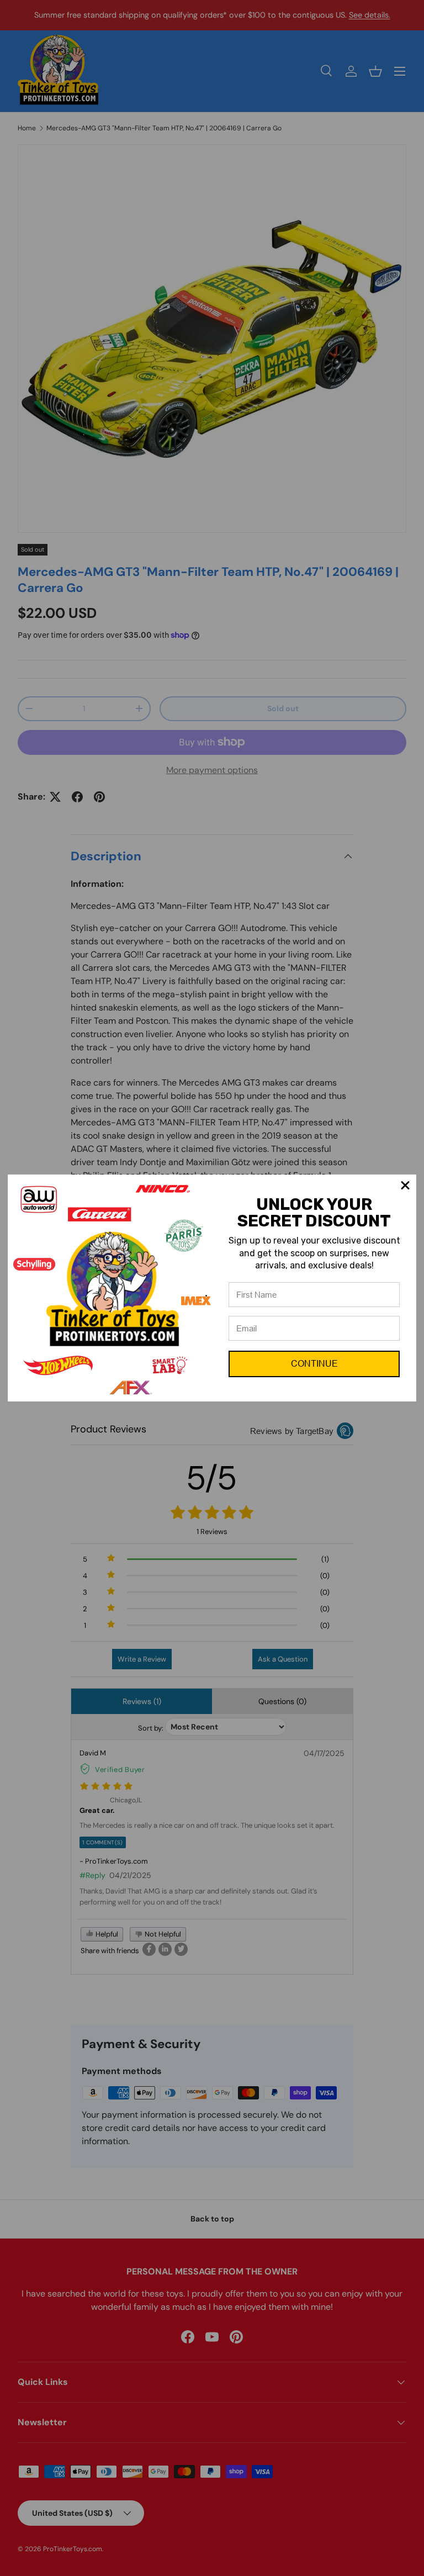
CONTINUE (314, 1364)
